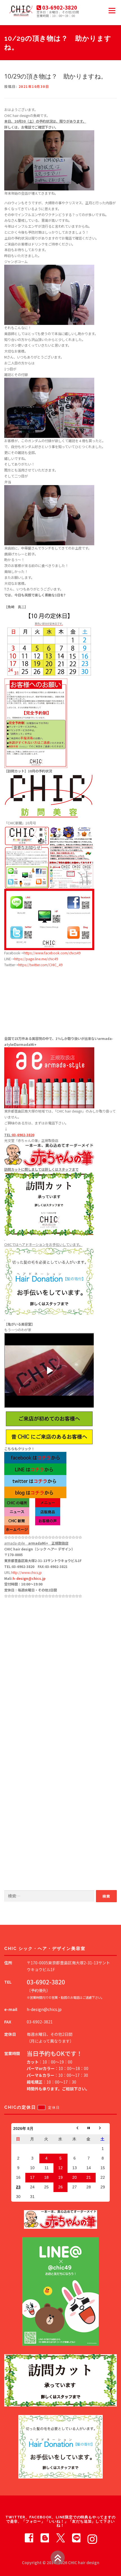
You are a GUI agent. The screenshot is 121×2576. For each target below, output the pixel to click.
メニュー (112, 10)
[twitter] (60, 2537)
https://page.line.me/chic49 (36, 959)
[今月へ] (89, 2129)
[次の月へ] (103, 2129)
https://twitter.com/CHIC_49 (40, 965)
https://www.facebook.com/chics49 (52, 953)
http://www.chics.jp (27, 1572)
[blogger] (45, 2537)
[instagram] (92, 2537)
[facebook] (29, 2537)
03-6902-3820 (23, 1135)
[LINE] (76, 2537)
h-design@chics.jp (29, 1578)
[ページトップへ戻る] (58, 2558)
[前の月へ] (75, 2129)
